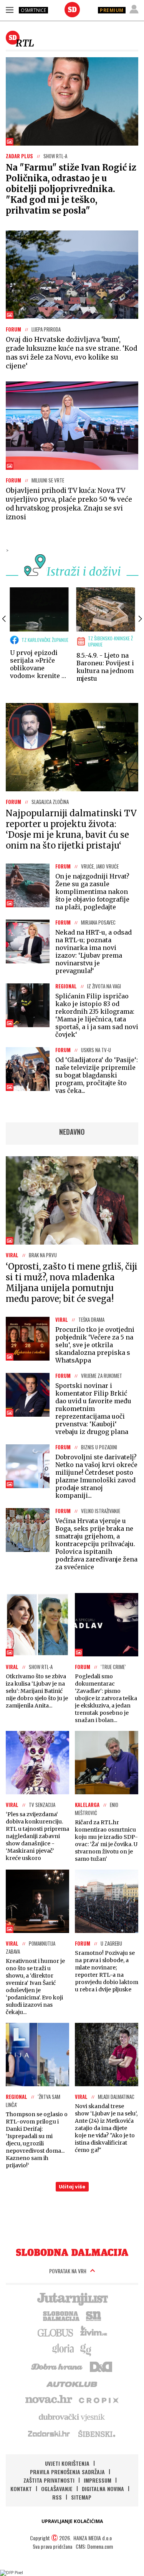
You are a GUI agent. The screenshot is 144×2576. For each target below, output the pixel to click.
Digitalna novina (103, 2489)
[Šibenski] (96, 2433)
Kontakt (21, 2489)
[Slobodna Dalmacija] (72, 10)
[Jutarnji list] (72, 2298)
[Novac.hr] (49, 2400)
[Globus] (56, 2332)
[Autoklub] (72, 2383)
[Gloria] (63, 2349)
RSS (57, 2497)
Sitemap (81, 2497)
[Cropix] (98, 2400)
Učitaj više (72, 2187)
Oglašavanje (57, 2489)
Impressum (98, 2480)
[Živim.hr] (94, 2332)
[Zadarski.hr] (49, 2433)
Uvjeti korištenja (67, 2463)
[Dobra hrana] (57, 2366)
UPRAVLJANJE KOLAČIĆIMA (72, 2521)
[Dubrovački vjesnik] (72, 2417)
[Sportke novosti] (94, 2315)
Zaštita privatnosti (49, 2480)
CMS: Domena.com (94, 2546)
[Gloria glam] (86, 2349)
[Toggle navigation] (10, 10)
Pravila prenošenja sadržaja (67, 2472)
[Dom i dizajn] (101, 2366)
